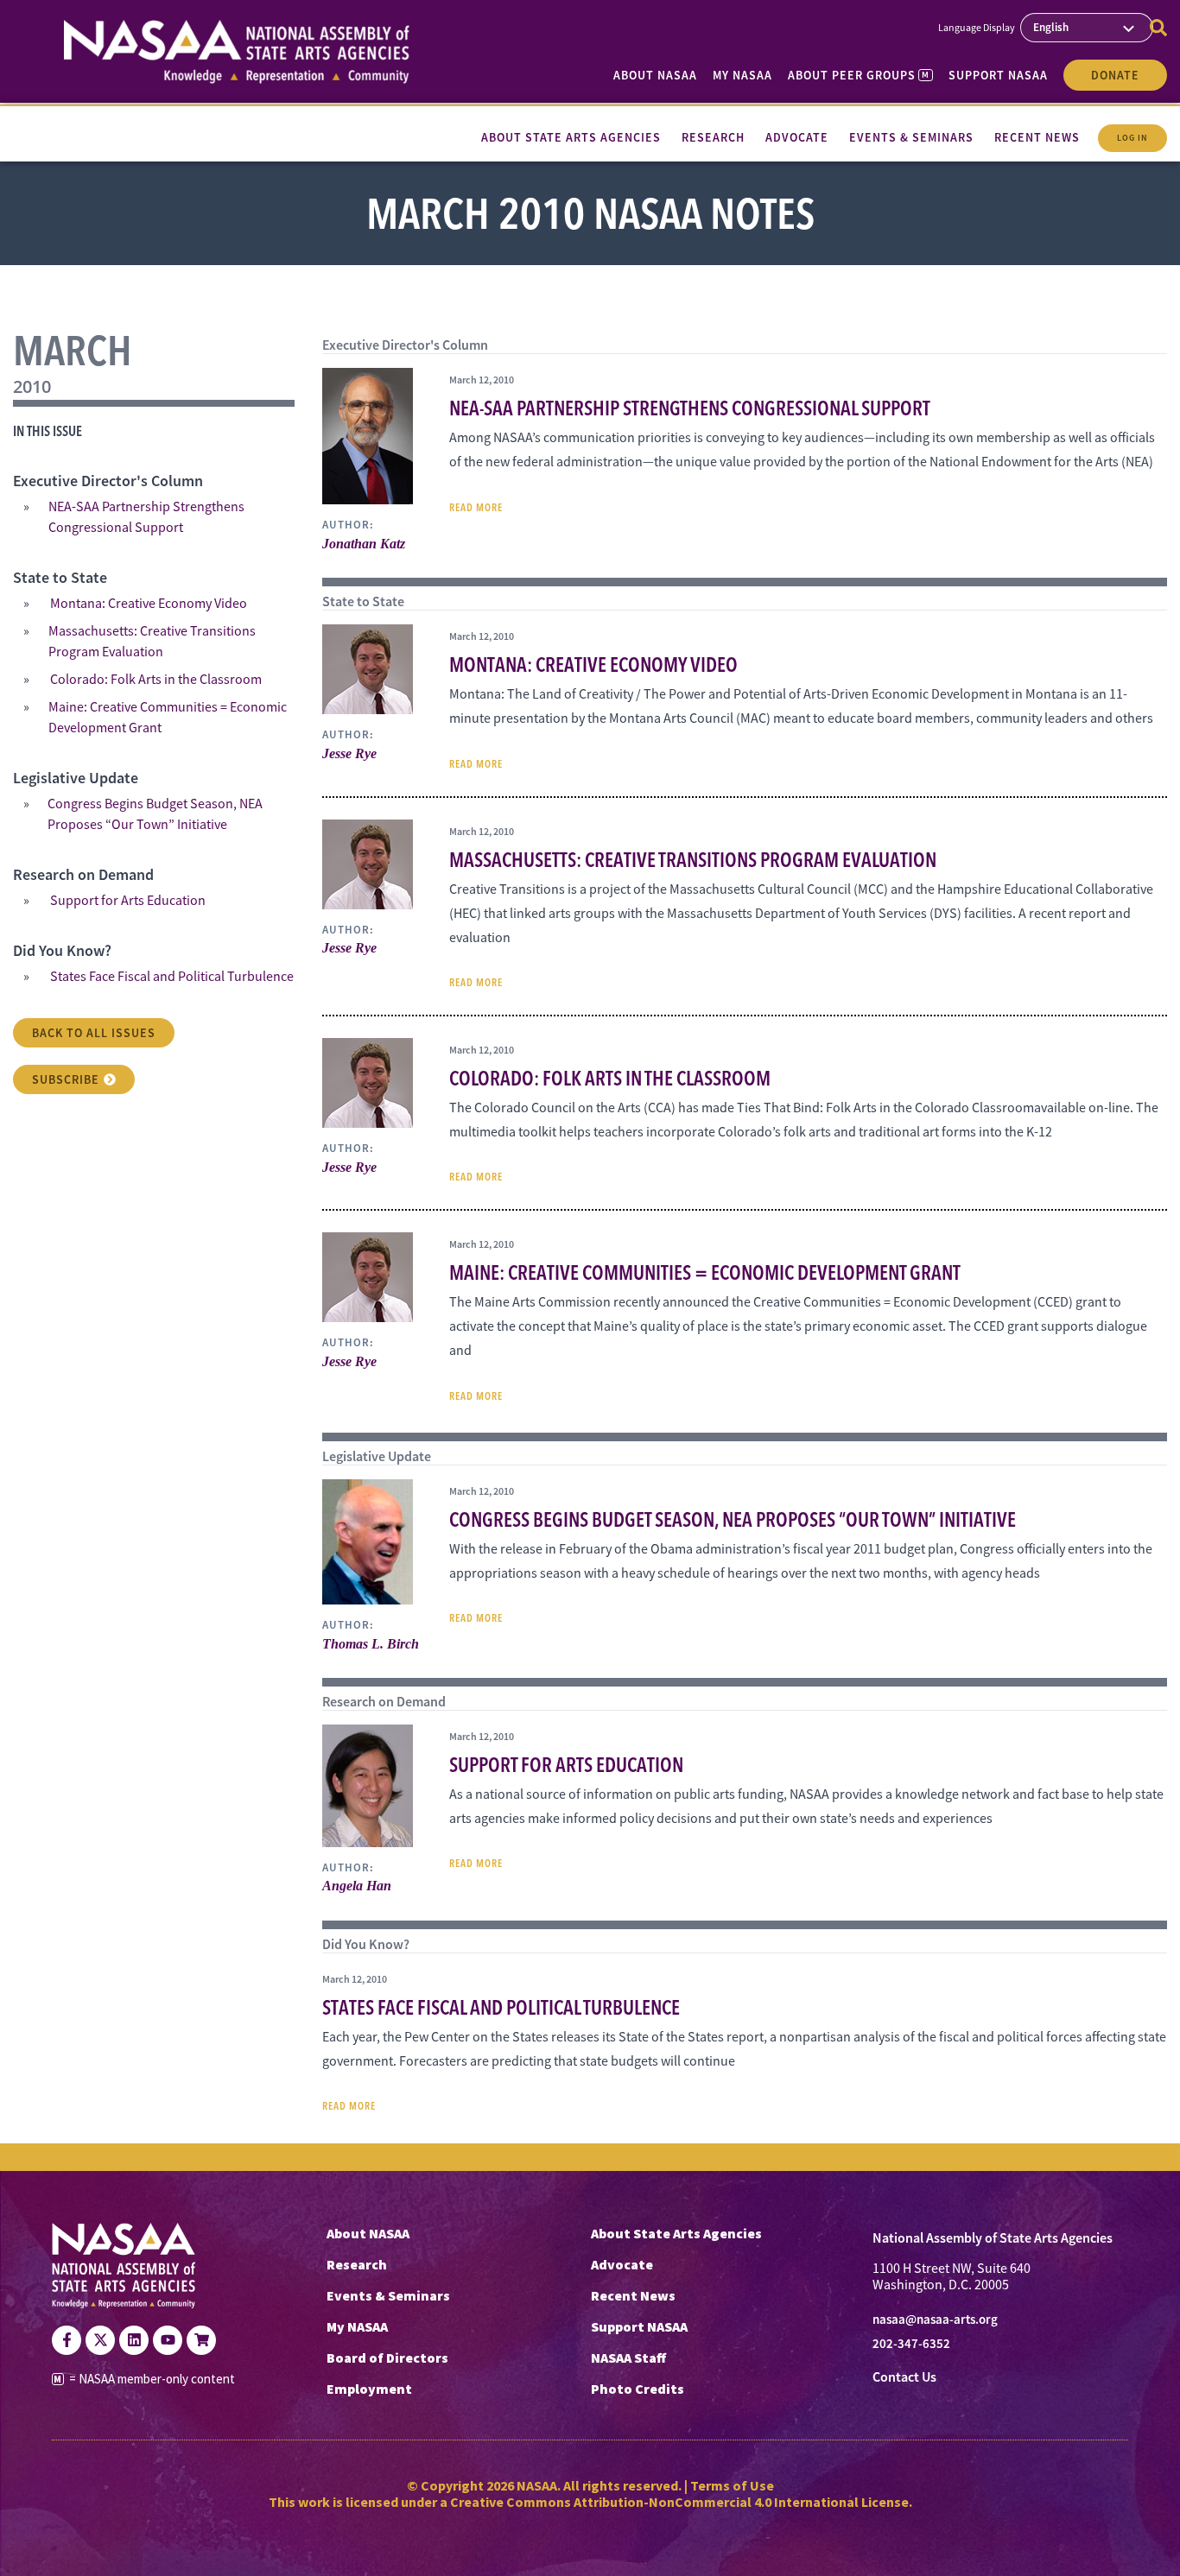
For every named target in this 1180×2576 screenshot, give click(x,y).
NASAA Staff (628, 2358)
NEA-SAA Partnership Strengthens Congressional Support (146, 517)
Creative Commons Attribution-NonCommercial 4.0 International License (679, 2502)
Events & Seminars (388, 2295)
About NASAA (655, 75)
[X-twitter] (100, 2340)
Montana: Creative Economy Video (149, 604)
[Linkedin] (134, 2340)
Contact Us (904, 2377)
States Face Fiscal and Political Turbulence (172, 977)
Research (357, 2264)
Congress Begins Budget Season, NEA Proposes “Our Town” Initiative (155, 814)
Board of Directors (387, 2358)
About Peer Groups (858, 75)
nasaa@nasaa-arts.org (935, 2320)
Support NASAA (998, 75)
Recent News (633, 2295)
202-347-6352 (911, 2344)
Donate (1115, 75)
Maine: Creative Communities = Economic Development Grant (168, 718)
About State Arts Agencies (676, 2233)
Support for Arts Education (128, 901)
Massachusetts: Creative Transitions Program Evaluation (152, 642)
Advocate (622, 2264)
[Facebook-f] (67, 2340)
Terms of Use (732, 2485)
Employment (369, 2389)
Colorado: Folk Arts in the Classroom (156, 680)
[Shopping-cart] (201, 2340)
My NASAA (742, 75)
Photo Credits (638, 2389)
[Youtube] (168, 2340)
